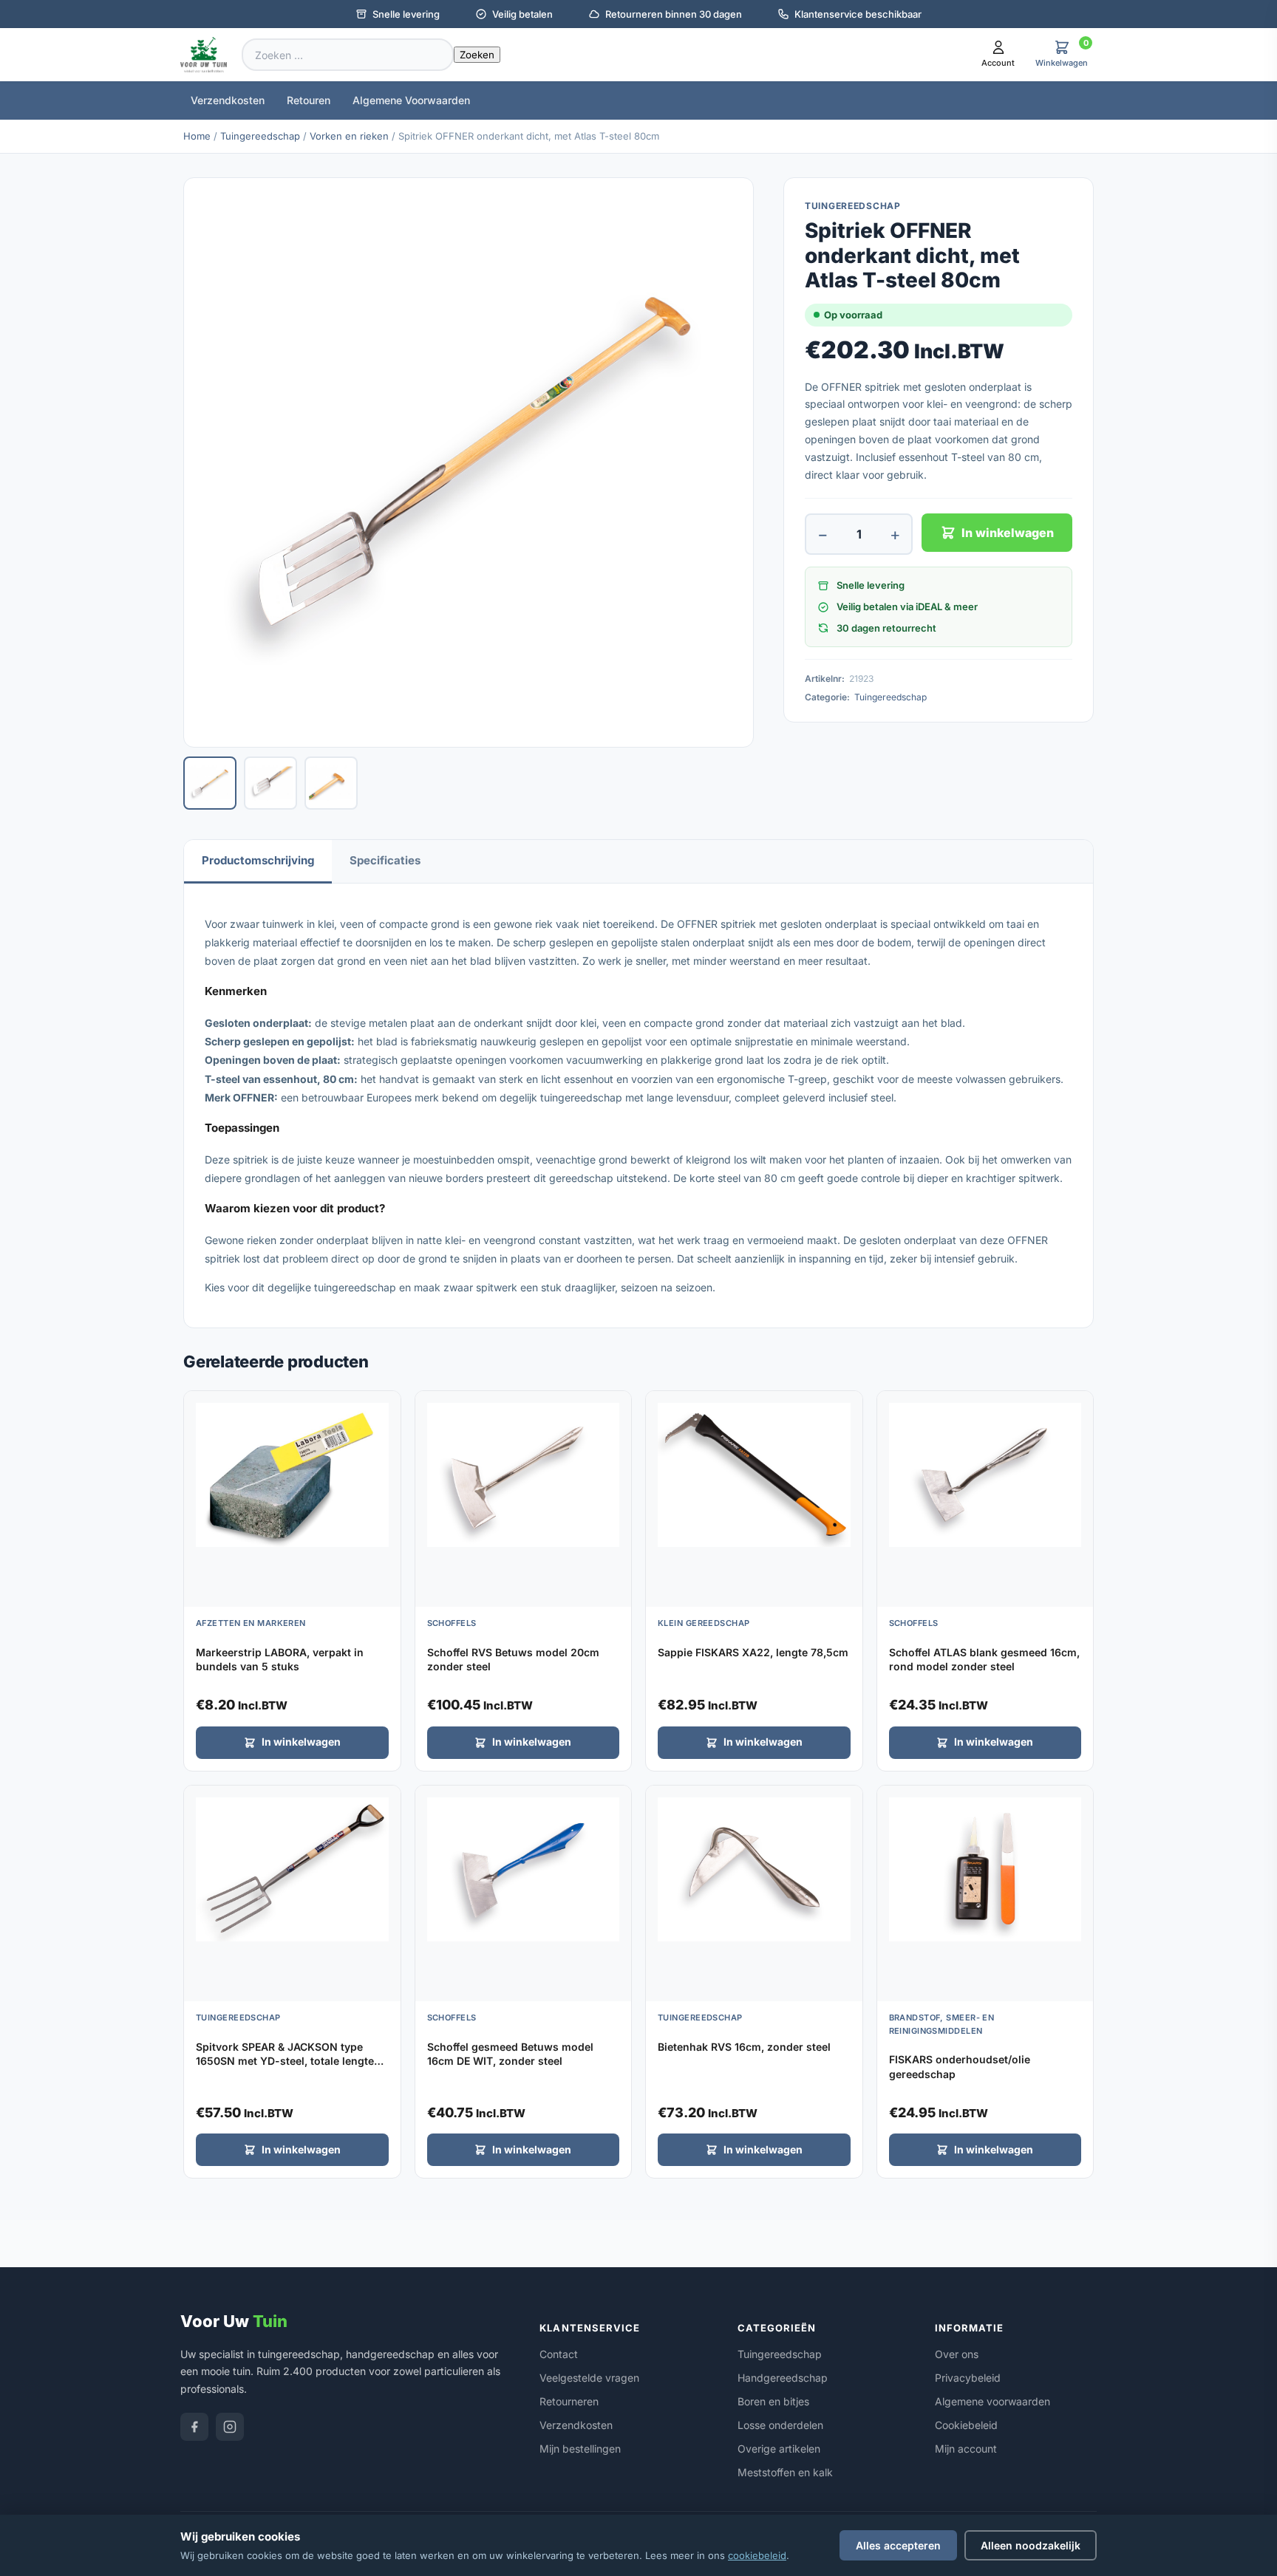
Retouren (309, 100)
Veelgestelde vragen (589, 2378)
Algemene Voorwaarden (411, 100)
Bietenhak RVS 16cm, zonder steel (744, 2047)
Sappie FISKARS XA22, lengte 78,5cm (753, 1652)
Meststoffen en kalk (785, 2472)
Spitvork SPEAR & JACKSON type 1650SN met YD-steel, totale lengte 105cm (285, 2061)
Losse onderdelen (780, 2425)
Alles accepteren (898, 2545)
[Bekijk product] (386, 1407)
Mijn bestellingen (580, 2449)
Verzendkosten (228, 100)
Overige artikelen (779, 2449)
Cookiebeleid (966, 2425)
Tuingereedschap (260, 136)
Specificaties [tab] (385, 860)
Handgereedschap (783, 2378)
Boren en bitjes (773, 2401)
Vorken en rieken (349, 136)
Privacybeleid (968, 2378)
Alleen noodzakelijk (1031, 2545)
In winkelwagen (1008, 533)
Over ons (957, 2354)
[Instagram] (230, 2427)
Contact (559, 2354)
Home (197, 136)
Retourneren (569, 2401)
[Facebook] (194, 2427)
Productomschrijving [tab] (258, 860)
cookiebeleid (757, 2555)
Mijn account (966, 2449)
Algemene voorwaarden (992, 2401)
